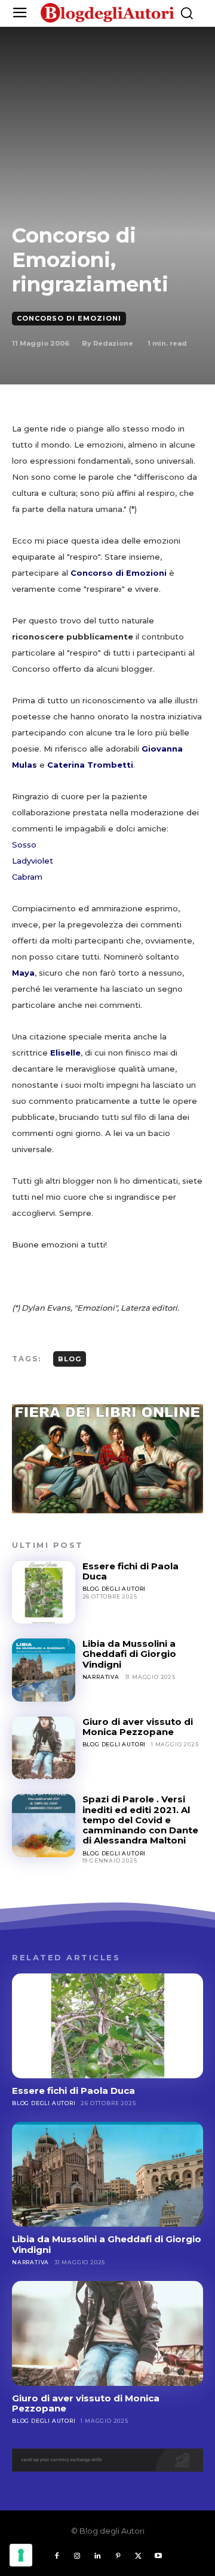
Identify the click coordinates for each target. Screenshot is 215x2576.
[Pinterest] (118, 2556)
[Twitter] (138, 2556)
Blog (70, 1359)
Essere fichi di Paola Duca (130, 1571)
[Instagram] (77, 2556)
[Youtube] (158, 2556)
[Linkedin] (97, 2556)
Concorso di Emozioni (69, 318)
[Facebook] (57, 2556)
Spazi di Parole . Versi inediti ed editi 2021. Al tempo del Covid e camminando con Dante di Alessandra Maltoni (140, 1820)
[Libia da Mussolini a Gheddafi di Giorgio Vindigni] (44, 1670)
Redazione (113, 343)
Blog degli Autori (114, 1589)
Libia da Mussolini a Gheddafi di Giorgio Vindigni (129, 1654)
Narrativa (101, 1677)
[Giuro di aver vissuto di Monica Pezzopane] (44, 1748)
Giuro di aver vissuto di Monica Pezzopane (138, 1727)
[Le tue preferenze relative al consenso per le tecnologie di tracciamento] (21, 2555)
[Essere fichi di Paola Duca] (44, 1593)
